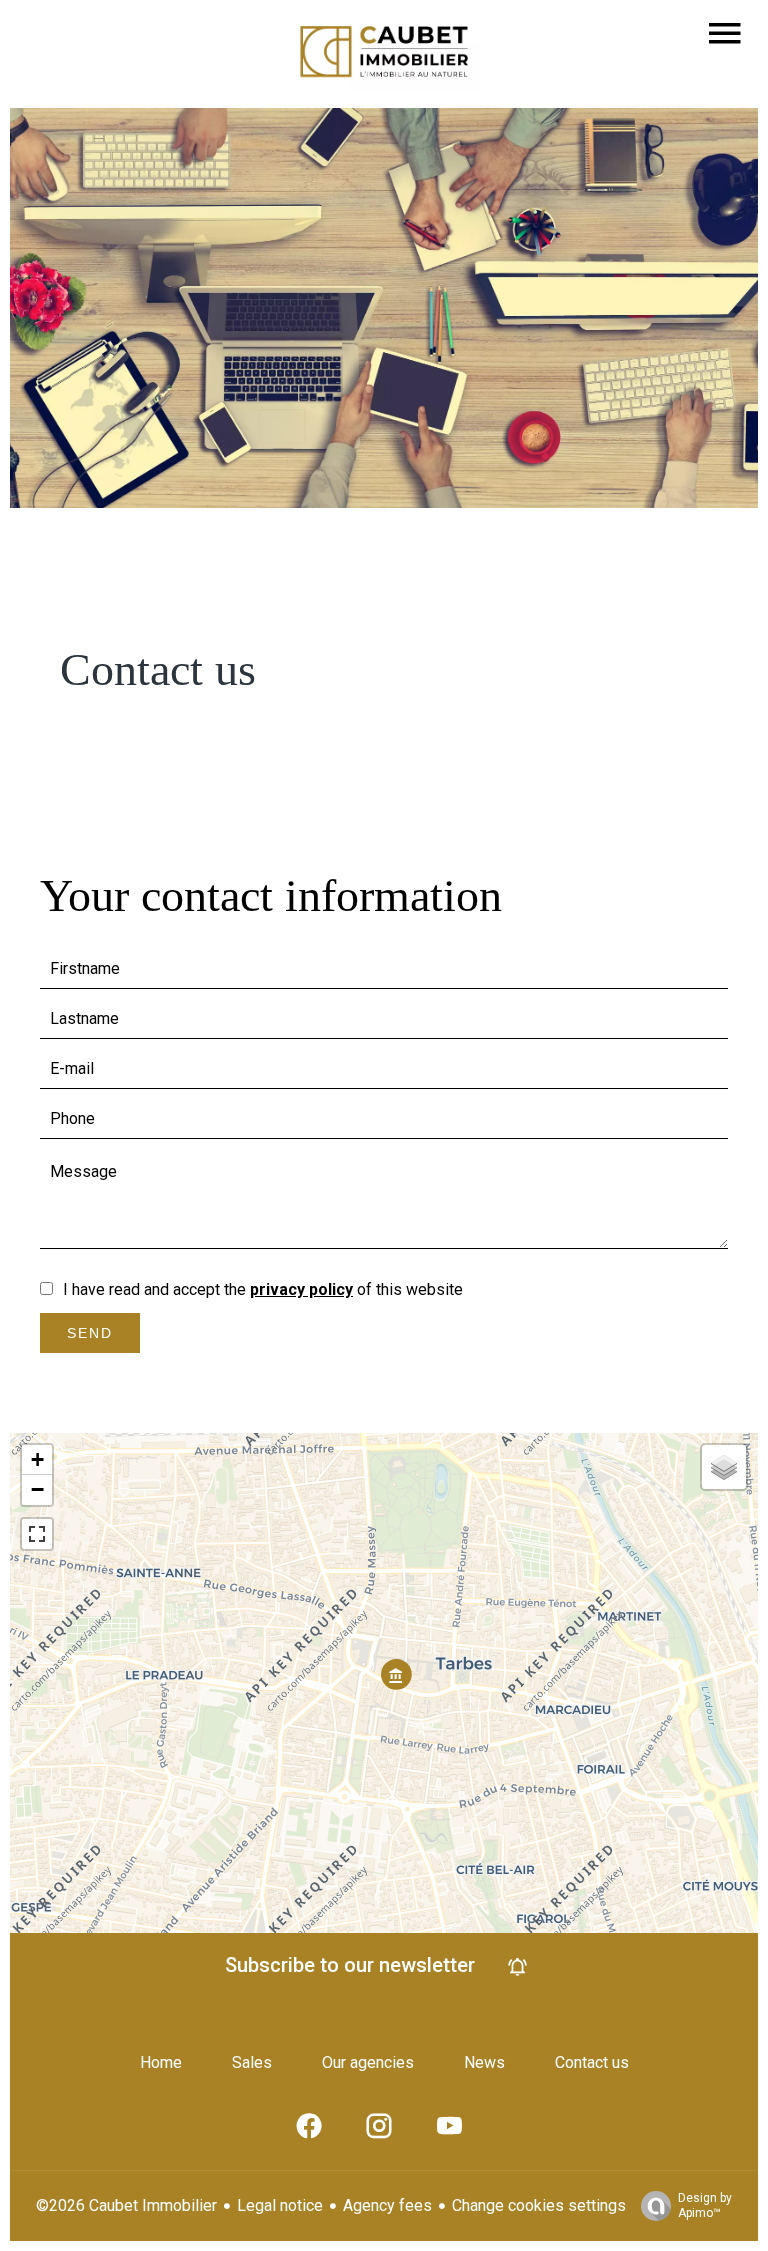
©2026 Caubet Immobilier (126, 2205)
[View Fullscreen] (37, 1534)
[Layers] (724, 1467)
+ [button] (37, 1459)
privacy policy (301, 1289)
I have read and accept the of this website (263, 1289)
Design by (705, 2205)
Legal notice (280, 2205)
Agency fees (387, 2205)
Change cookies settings (539, 2205)
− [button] (37, 1489)
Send (90, 1333)
